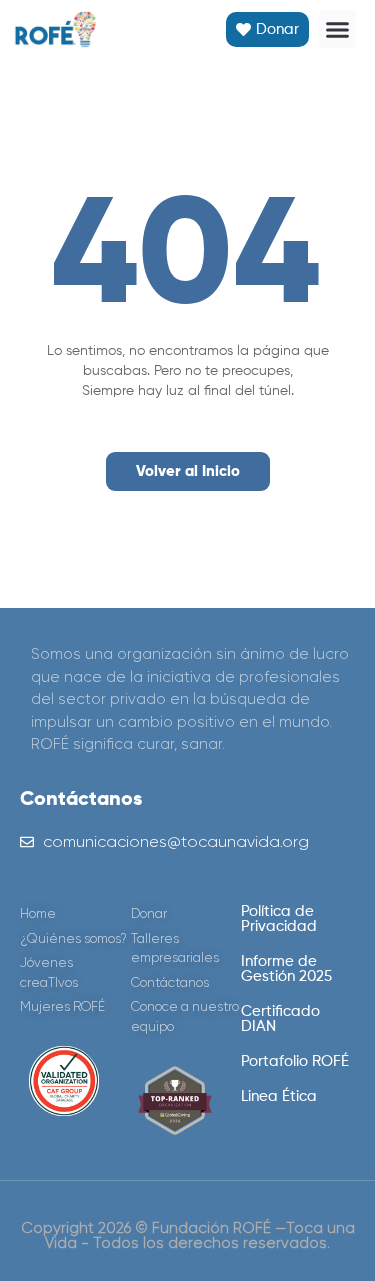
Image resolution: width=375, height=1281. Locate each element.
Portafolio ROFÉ (295, 1061)
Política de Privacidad (279, 919)
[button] (338, 29)
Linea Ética (279, 1096)
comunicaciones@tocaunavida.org (176, 841)
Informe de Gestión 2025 (286, 969)
